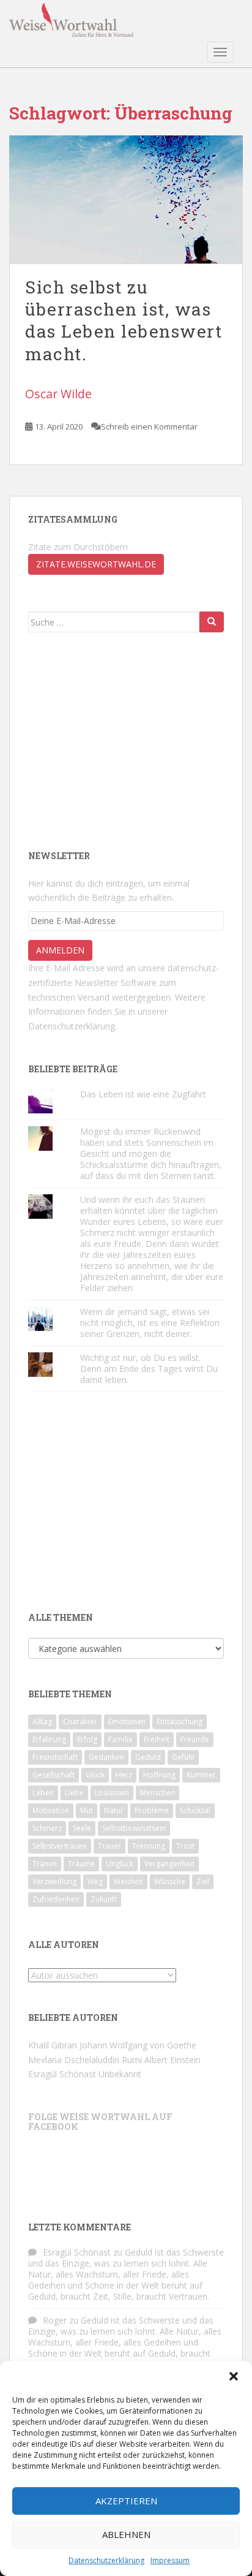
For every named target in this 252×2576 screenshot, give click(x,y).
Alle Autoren (64, 1945)
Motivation (51, 1810)
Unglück (120, 1864)
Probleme (152, 1810)
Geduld (148, 1757)
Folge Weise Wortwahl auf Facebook (100, 2121)
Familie (120, 1739)
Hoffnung (159, 1775)
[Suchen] (212, 622)
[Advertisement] (120, 740)
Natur (114, 1810)
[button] (234, 2376)
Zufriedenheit (56, 1899)
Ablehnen (126, 2534)
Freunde (195, 1739)
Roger (55, 2320)
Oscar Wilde (58, 394)
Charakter (80, 1722)
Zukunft (104, 1899)
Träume (81, 1864)
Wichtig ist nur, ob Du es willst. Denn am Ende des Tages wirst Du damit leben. (149, 1369)
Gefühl (183, 1757)
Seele (82, 1828)
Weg (95, 1881)
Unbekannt (120, 2074)
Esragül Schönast (62, 2074)
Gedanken (106, 1757)
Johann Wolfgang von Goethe (138, 2045)
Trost (185, 1846)
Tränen (45, 1864)
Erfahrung (49, 1739)
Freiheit (157, 1739)
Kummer (201, 1775)
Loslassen (112, 1793)
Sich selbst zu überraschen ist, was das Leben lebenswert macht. (124, 320)
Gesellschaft (54, 1775)
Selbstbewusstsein (134, 1828)
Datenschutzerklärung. (72, 1026)
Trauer (109, 1846)
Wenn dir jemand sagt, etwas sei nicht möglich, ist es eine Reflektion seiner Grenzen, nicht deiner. (150, 1323)
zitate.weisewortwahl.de (96, 564)
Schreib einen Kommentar (149, 426)
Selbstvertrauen (60, 1846)
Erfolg (87, 1739)
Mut (87, 1810)
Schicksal (195, 1810)
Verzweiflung (54, 1881)
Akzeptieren (126, 2501)
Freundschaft (55, 1757)
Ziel (203, 1881)
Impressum (170, 2560)
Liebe (74, 1793)
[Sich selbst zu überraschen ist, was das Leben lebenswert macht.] (126, 199)
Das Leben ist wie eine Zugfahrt (143, 1094)
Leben (43, 1793)
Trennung (149, 1846)
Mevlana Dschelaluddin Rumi (85, 2060)
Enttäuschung (180, 1722)
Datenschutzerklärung (106, 2560)
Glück (95, 1775)
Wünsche (170, 1881)
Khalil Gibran (53, 2045)
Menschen (157, 1793)
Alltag (42, 1722)
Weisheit (128, 1881)
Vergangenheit (169, 1864)
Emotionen (127, 1722)
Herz (124, 1775)
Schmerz (47, 1828)
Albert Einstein (172, 2060)
